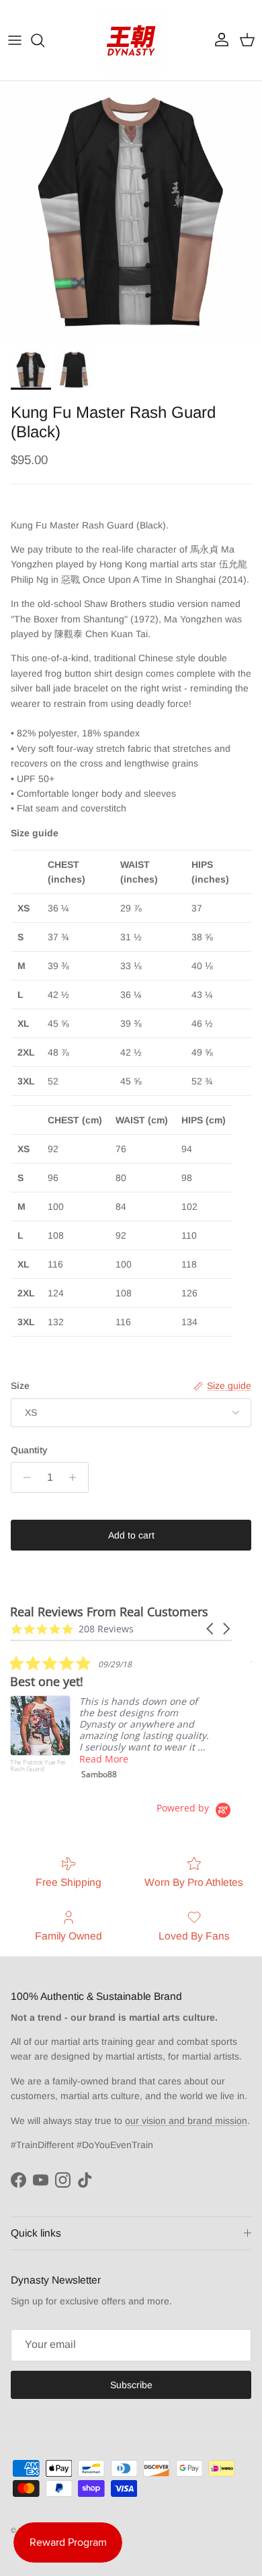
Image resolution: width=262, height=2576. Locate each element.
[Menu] (15, 40)
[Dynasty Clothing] (131, 40)
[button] (211, 1629)
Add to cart (131, 1535)
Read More (104, 1759)
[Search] (44, 40)
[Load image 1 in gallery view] (131, 212)
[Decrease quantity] (23, 1477)
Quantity (29, 1450)
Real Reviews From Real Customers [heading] (109, 1612)
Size (20, 1386)
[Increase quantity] (76, 1477)
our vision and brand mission (186, 2121)
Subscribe (131, 2385)
